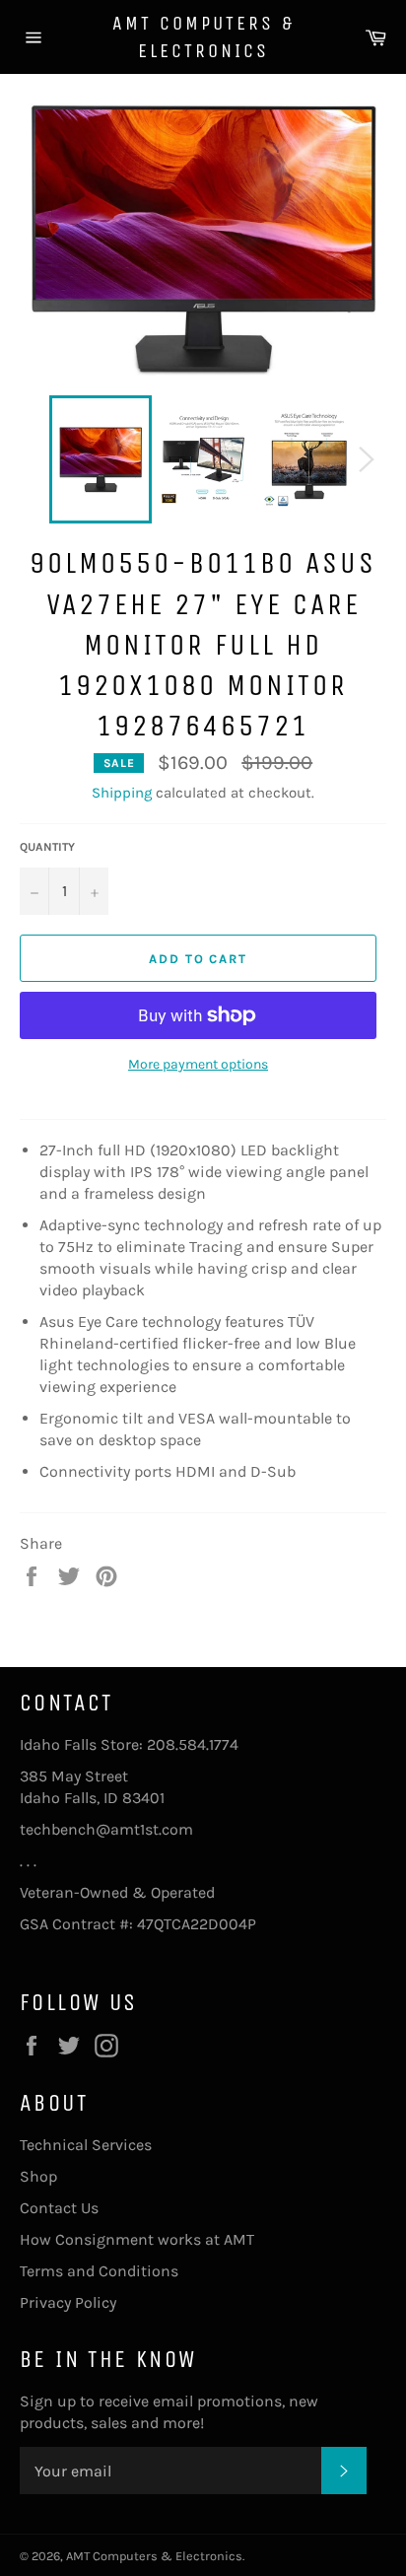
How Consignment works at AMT (137, 2239)
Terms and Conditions (99, 2271)
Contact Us (59, 2208)
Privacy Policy (68, 2302)
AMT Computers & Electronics (203, 37)
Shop (38, 2176)
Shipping (122, 793)
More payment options (198, 1064)
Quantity (47, 847)
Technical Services (86, 2145)
